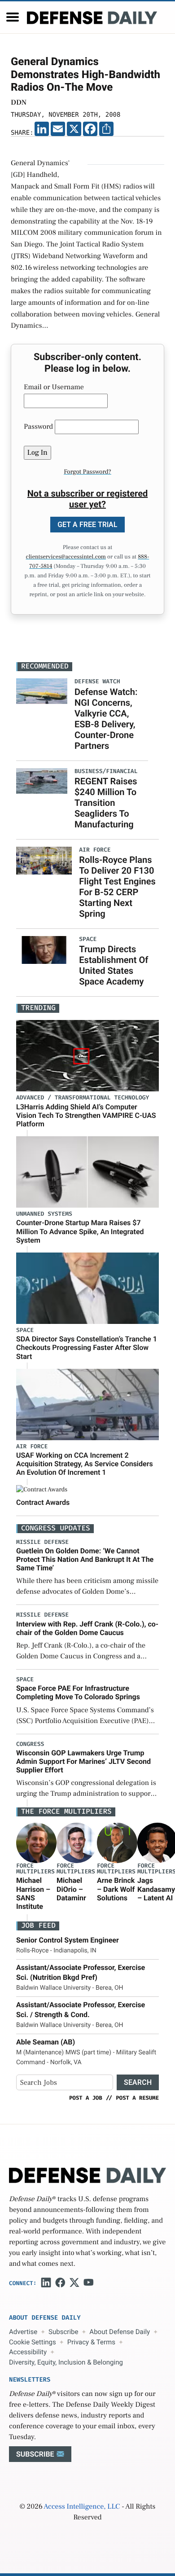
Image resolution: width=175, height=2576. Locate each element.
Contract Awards (43, 1502)
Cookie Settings (33, 2342)
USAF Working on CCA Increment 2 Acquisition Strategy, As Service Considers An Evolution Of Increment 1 (85, 1464)
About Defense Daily (120, 2332)
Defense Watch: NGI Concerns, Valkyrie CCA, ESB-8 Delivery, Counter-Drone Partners (106, 719)
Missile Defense (42, 1542)
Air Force (32, 1447)
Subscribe (63, 2332)
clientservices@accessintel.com (66, 557)
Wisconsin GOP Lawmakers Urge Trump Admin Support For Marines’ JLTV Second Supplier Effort (83, 1761)
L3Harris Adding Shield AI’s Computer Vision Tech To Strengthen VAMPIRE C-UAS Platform (86, 1115)
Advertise (23, 2332)
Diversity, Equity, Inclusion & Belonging (66, 2362)
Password (38, 427)
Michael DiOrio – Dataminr (71, 1889)
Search (138, 2082)
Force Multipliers (35, 1869)
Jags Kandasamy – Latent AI (156, 1889)
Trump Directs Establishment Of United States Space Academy (114, 965)
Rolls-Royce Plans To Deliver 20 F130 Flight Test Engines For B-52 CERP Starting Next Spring (117, 887)
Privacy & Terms (91, 2342)
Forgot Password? (87, 472)
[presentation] (36, 1843)
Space (25, 1330)
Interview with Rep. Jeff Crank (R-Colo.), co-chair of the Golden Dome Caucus (87, 1628)
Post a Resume (137, 2098)
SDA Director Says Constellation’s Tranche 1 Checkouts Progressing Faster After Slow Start (87, 1347)
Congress (30, 1744)
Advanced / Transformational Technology (83, 1098)
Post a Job (86, 2098)
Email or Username (54, 387)
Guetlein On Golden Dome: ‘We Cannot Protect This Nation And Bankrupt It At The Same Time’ (85, 1559)
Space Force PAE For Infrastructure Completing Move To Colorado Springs (78, 1692)
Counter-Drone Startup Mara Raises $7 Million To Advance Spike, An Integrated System (80, 1231)
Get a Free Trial (87, 525)
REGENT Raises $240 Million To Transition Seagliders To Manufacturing (106, 803)
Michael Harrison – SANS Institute (33, 1893)
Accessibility (28, 2352)
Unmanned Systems (44, 1214)
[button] (13, 17)
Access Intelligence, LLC (82, 2507)
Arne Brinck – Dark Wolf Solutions (116, 1889)
